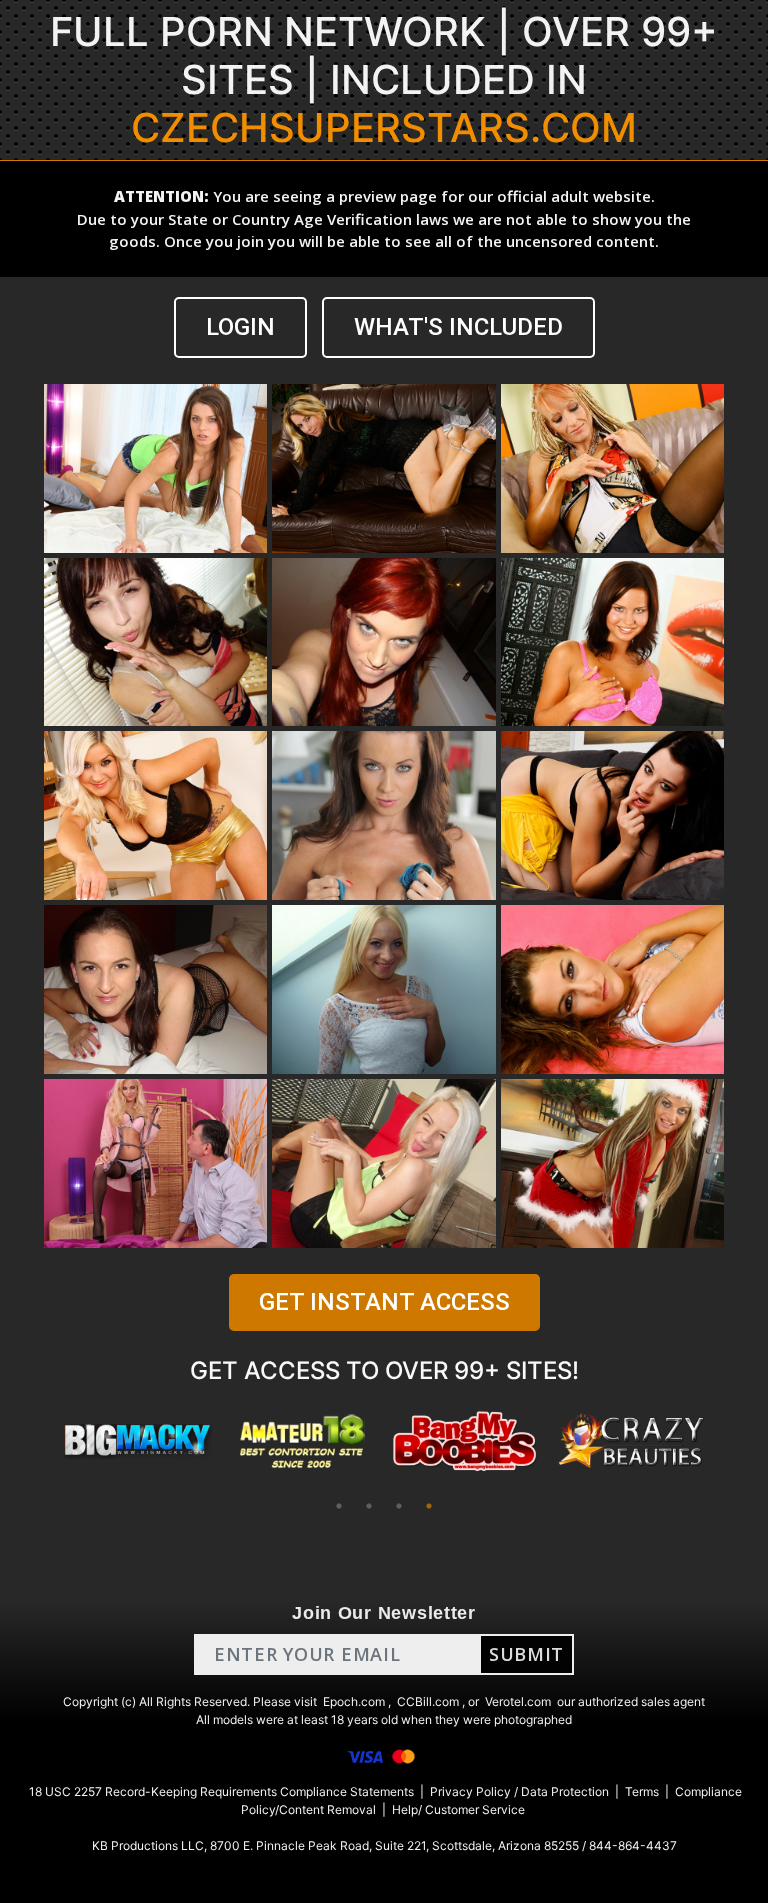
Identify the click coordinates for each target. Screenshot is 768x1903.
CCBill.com (428, 1701)
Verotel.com (518, 1701)
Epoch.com (354, 1701)
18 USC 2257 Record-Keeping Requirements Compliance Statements (221, 1791)
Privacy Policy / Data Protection (519, 1791)
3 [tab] (399, 1506)
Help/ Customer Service (458, 1809)
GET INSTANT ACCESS (384, 1302)
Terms (642, 1791)
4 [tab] (429, 1506)
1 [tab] (339, 1506)
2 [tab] (369, 1506)
